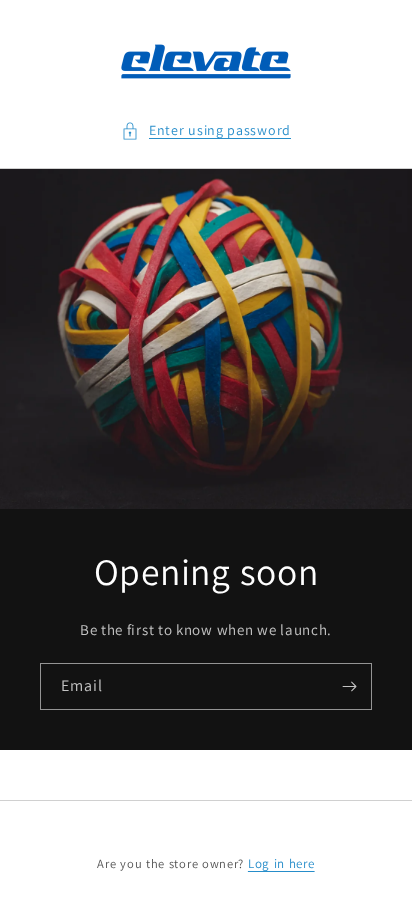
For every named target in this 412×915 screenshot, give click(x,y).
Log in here (281, 863)
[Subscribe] (349, 686)
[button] (206, 130)
